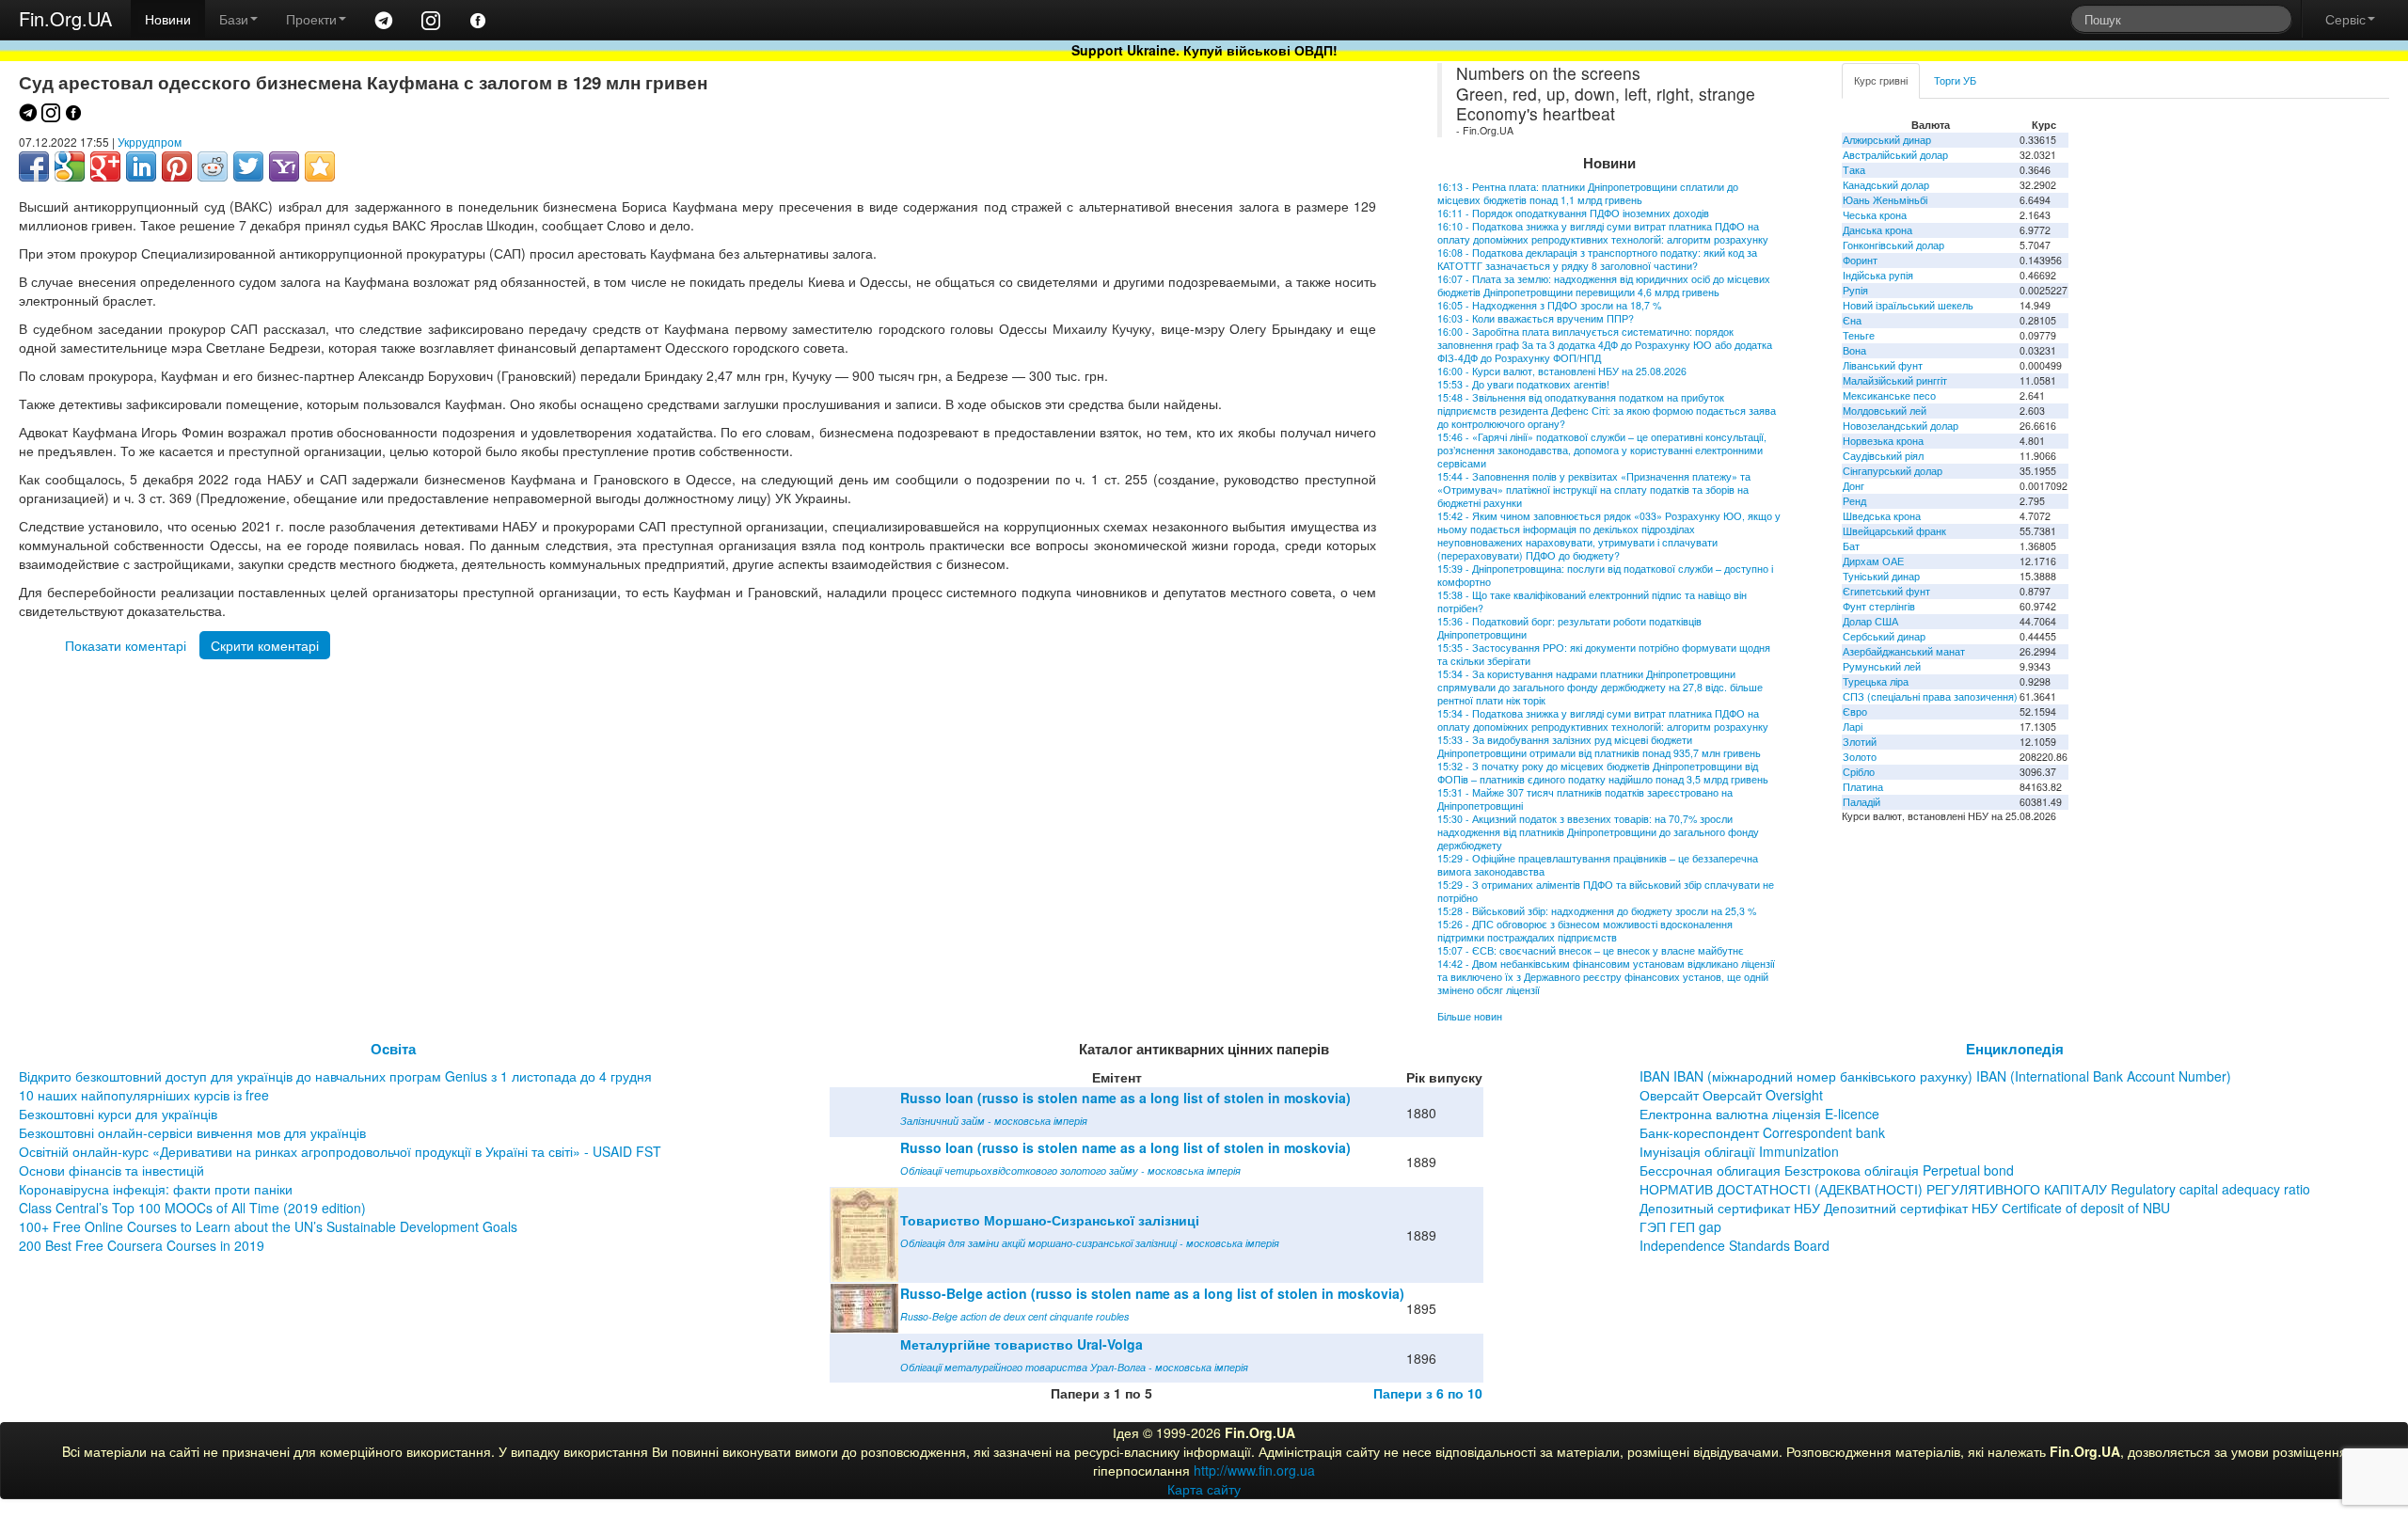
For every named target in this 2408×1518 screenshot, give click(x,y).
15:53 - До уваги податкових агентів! (1523, 384)
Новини (168, 19)
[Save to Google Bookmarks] (70, 166)
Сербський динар (1884, 636)
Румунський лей (1882, 666)
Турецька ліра (1876, 681)
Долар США (1870, 621)
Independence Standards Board (1735, 1245)
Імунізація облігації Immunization (1739, 1151)
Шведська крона (1882, 516)
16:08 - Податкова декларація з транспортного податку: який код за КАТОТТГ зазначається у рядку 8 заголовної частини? (1597, 259)
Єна (1852, 320)
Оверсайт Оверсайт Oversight (1731, 1095)
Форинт (1860, 260)
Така (1854, 170)
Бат (1851, 546)
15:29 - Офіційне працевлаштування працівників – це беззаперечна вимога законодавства (1598, 865)
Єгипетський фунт (1886, 591)
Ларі (1853, 727)
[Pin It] (177, 166)
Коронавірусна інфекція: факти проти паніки (156, 1189)
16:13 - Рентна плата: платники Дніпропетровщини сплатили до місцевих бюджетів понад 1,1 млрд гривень (1588, 193)
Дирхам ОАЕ (1873, 561)
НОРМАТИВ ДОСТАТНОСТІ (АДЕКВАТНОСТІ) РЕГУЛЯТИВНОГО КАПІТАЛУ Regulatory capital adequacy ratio (1975, 1189)
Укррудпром (150, 142)
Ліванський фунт (1883, 365)
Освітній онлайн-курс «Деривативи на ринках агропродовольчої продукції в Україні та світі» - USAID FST (340, 1151)
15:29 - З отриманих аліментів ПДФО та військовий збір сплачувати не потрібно (1606, 891)
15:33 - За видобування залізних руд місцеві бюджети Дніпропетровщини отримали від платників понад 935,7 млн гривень (1599, 746)
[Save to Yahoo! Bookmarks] (284, 166)
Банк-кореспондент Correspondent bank (1762, 1132)
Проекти (311, 19)
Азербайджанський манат (1904, 651)
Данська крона (1877, 230)
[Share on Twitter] (248, 166)
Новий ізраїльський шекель (1908, 305)
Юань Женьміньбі (1885, 200)
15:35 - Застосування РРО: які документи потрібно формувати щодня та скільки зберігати (1604, 654)
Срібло (1859, 772)
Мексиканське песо (1889, 395)
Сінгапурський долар (1893, 471)
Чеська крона (1875, 215)
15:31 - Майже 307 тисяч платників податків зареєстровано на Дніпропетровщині (1585, 799)
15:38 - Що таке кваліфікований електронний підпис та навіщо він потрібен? (1592, 601)
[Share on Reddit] (213, 166)
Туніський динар (1881, 576)
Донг (1854, 486)
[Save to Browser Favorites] (320, 166)
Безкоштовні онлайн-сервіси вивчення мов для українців (192, 1132)
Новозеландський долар (1901, 426)
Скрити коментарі (265, 645)
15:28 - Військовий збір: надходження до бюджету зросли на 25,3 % (1597, 911)
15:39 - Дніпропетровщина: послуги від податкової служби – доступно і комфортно (1605, 575)
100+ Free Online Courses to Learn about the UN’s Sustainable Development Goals (268, 1226)
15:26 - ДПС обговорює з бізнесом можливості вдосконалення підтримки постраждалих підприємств (1585, 931)
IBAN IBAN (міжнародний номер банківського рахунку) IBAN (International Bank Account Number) (1935, 1076)
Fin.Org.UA (65, 18)
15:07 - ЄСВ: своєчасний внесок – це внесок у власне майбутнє (1591, 950)
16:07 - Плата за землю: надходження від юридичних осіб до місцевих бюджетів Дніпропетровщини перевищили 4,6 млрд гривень (1604, 285)
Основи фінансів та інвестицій (111, 1170)
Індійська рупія (1878, 275)
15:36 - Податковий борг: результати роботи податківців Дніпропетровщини (1569, 628)
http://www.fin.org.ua (1254, 1470)
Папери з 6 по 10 (1428, 1393)
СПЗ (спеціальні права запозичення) (1930, 696)
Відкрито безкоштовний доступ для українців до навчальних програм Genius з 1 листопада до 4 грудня (335, 1076)
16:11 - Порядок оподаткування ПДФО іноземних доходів (1573, 213)
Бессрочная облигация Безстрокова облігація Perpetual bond (1827, 1170)
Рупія (1855, 290)
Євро (1855, 712)
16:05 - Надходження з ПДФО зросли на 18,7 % (1549, 305)
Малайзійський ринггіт (1895, 380)
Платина (1863, 787)
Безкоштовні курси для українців (118, 1114)
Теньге (1859, 335)
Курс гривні (1881, 80)
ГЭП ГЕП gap (1680, 1226)
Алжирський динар (1887, 140)
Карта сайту (1204, 1489)
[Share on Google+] (105, 166)
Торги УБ (1955, 80)
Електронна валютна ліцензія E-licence (1759, 1114)
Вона (1854, 350)
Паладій (1861, 802)
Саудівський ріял (1883, 456)
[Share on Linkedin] (141, 166)
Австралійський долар (1895, 155)
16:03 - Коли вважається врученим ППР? (1536, 318)
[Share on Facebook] (34, 166)
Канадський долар (1886, 185)
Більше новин (1470, 1016)
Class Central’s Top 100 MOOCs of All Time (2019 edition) (192, 1208)
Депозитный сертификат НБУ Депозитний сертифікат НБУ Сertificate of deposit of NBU (1905, 1208)
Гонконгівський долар (1893, 245)
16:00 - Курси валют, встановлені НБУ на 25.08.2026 (1562, 371)
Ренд (1854, 501)
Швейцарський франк (1894, 531)
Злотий (1860, 742)
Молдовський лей (1885, 411)
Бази (234, 19)
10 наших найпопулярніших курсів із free (144, 1095)
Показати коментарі (126, 645)
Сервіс (2345, 19)
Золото (1860, 757)
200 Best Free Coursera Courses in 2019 (142, 1245)
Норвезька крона (1883, 441)
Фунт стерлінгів (1879, 606)
